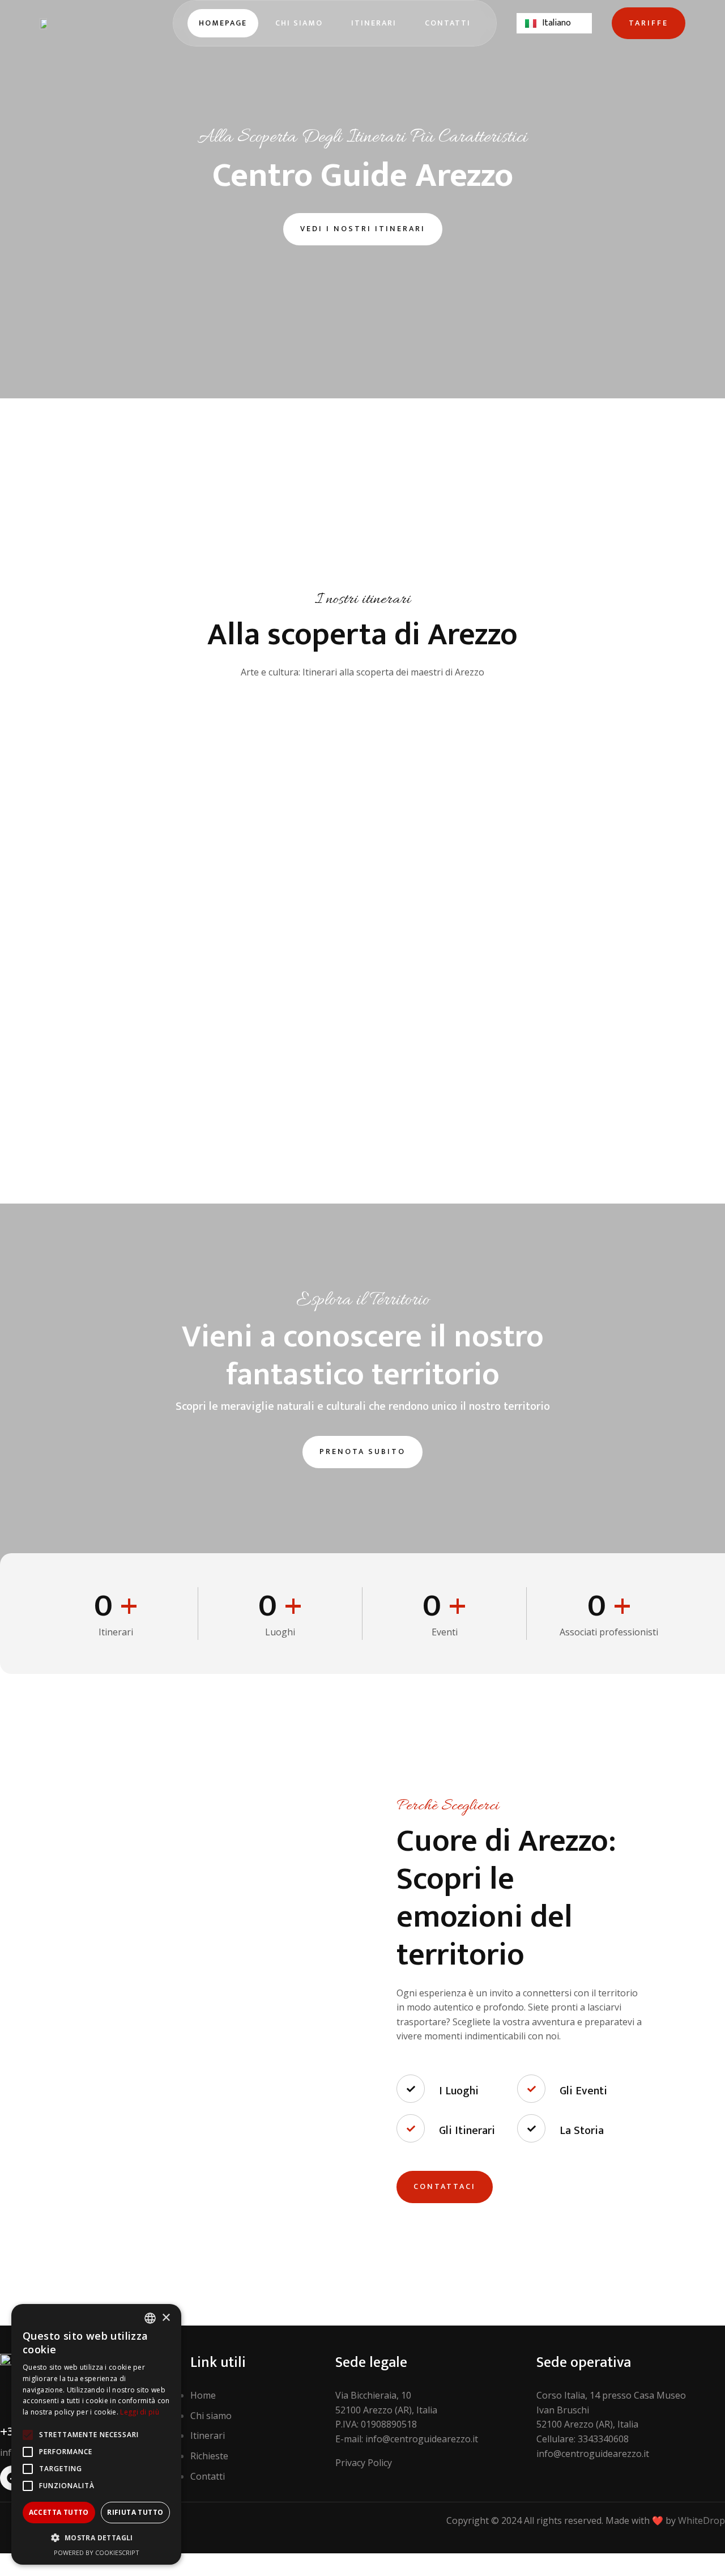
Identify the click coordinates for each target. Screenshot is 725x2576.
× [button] (166, 2318)
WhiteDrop (701, 2520)
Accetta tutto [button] (59, 2512)
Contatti (448, 23)
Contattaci (445, 2186)
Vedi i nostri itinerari (363, 229)
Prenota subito (362, 1451)
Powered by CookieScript (97, 2552)
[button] (96, 2538)
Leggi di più (140, 2412)
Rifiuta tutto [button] (135, 2512)
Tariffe (649, 23)
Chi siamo (299, 23)
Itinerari (374, 23)
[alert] (96, 2434)
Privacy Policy (364, 2463)
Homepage (223, 23)
